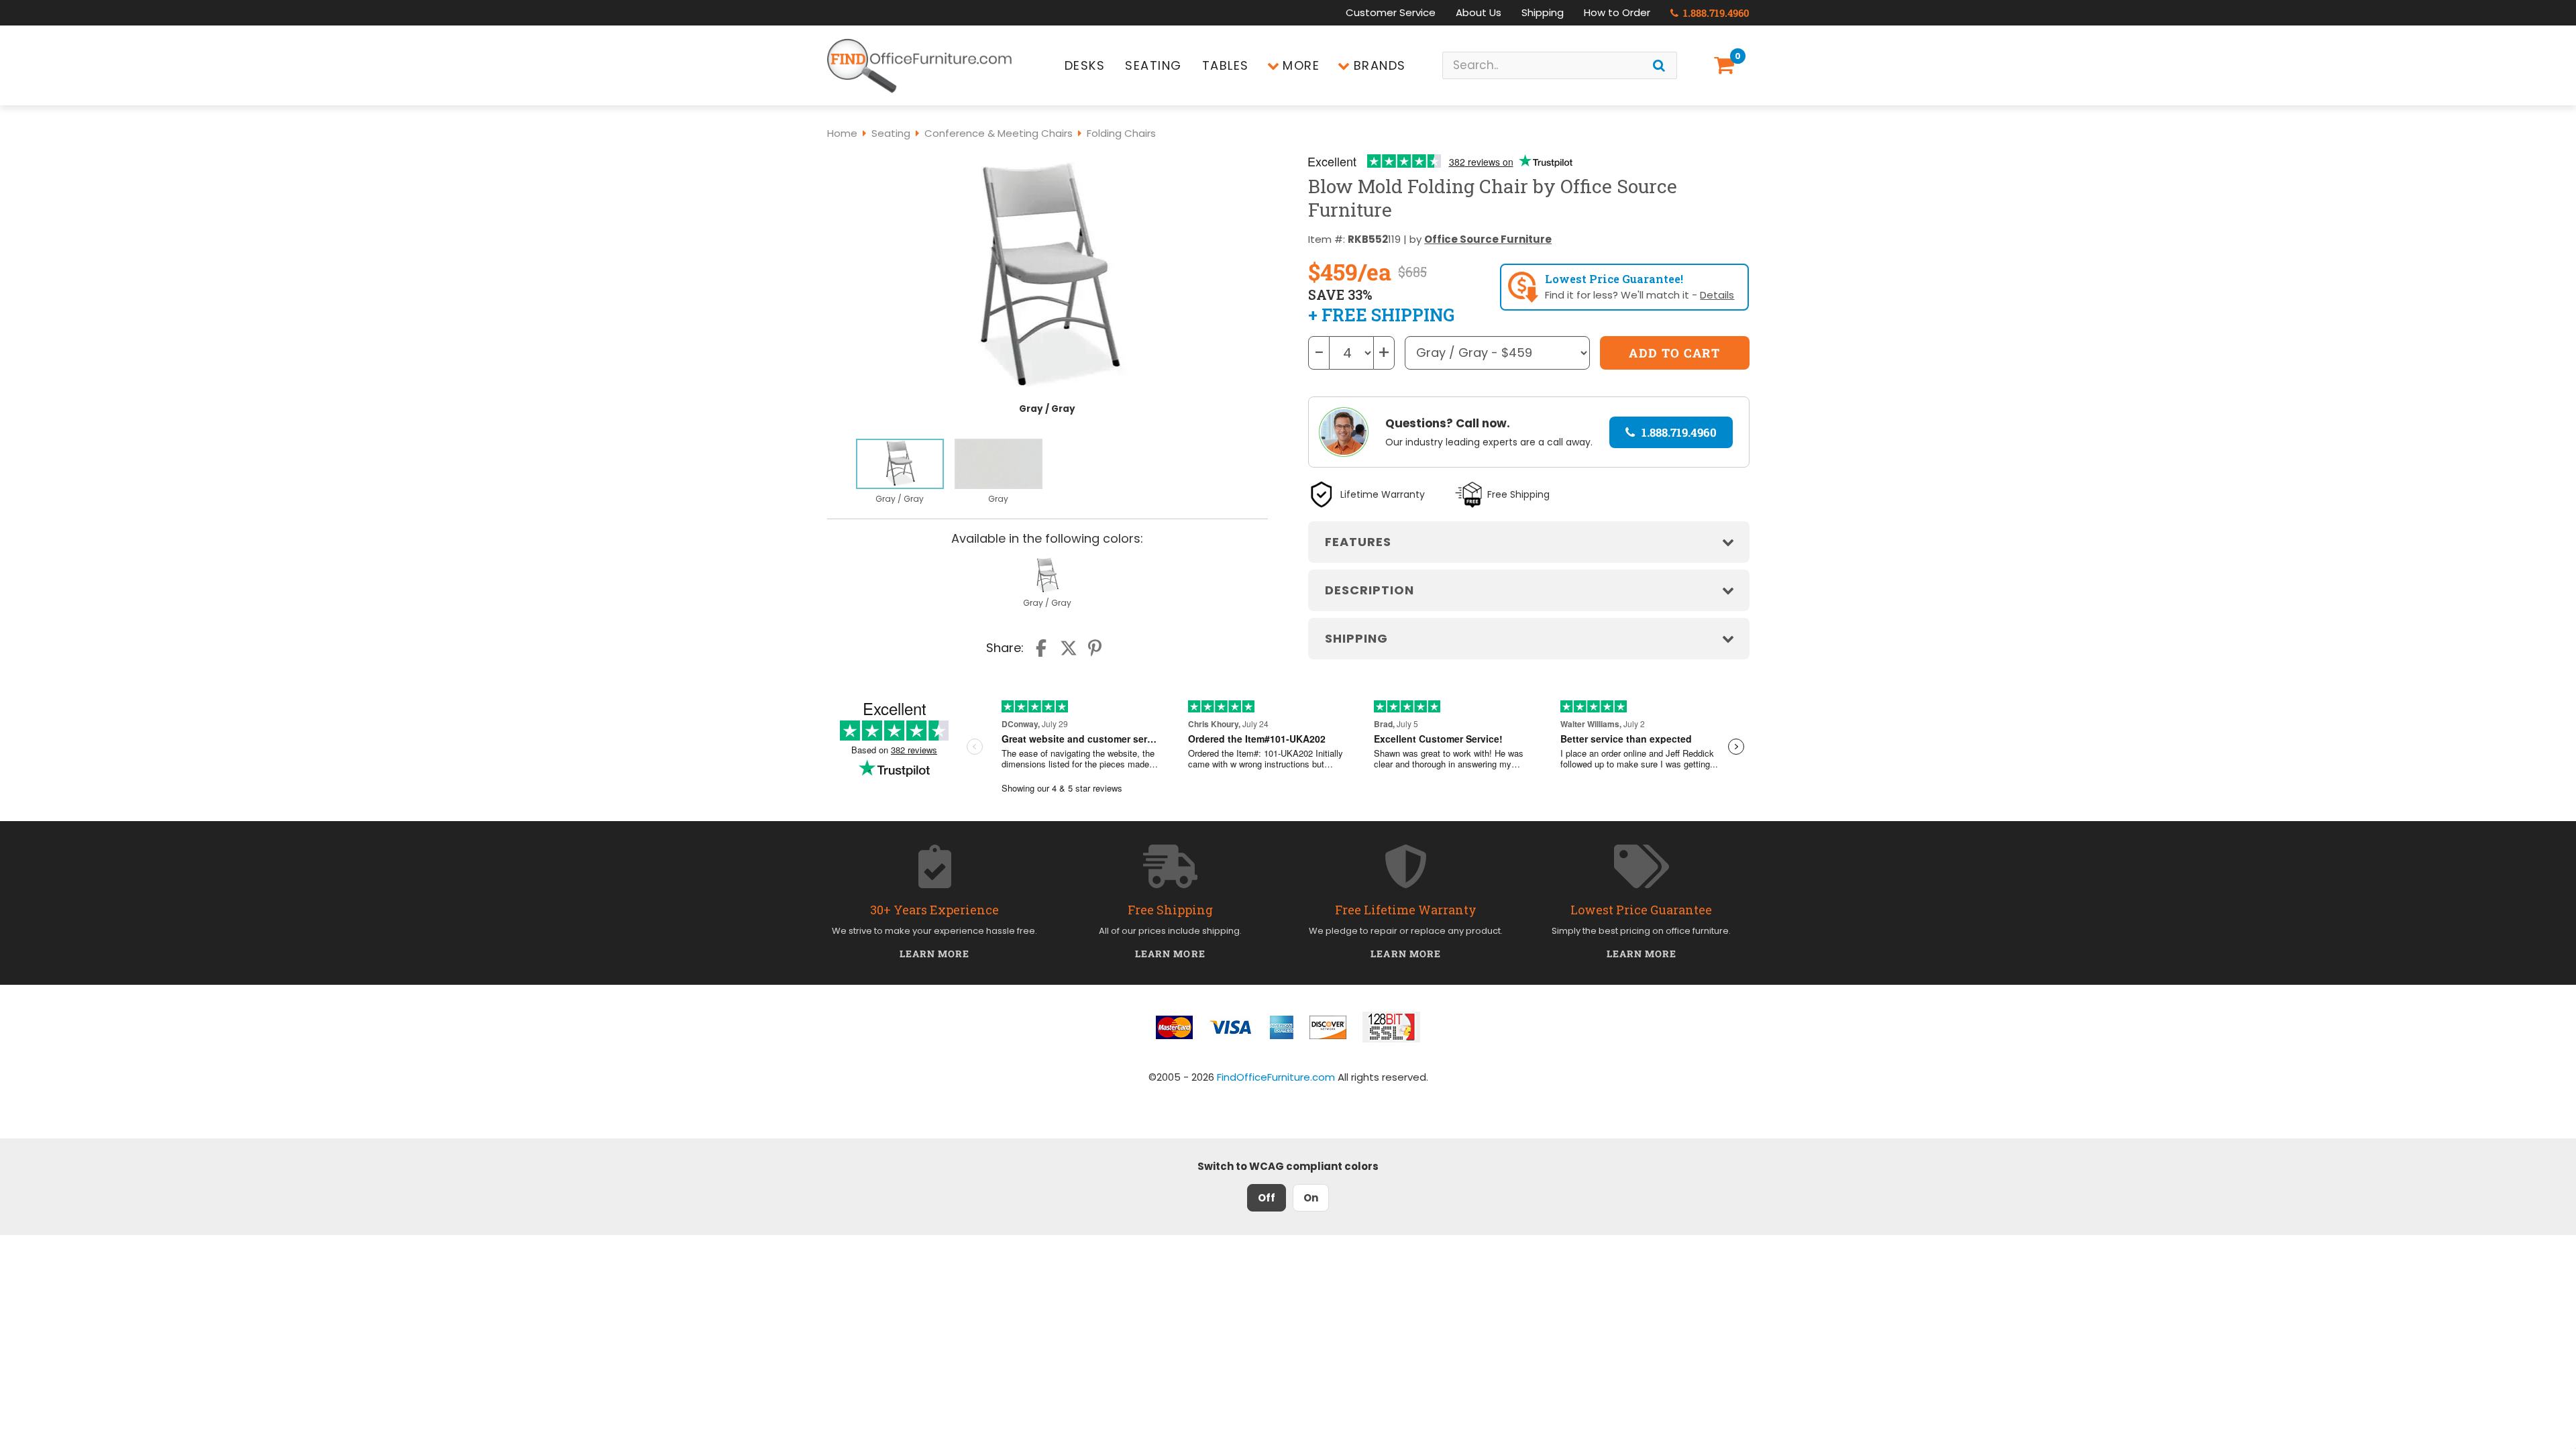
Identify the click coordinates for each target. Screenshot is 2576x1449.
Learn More (935, 954)
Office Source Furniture (1488, 239)
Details (1717, 295)
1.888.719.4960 (1715, 13)
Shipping (1543, 12)
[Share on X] (1069, 648)
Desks (1085, 65)
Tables (1226, 65)
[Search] (1659, 65)
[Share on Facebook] (1042, 648)
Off (1267, 1198)
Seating (1153, 65)
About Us (1479, 12)
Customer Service (1391, 12)
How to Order (1617, 12)
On (1311, 1198)
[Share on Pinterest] (1095, 648)
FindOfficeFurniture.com (1276, 1077)
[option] (900, 472)
